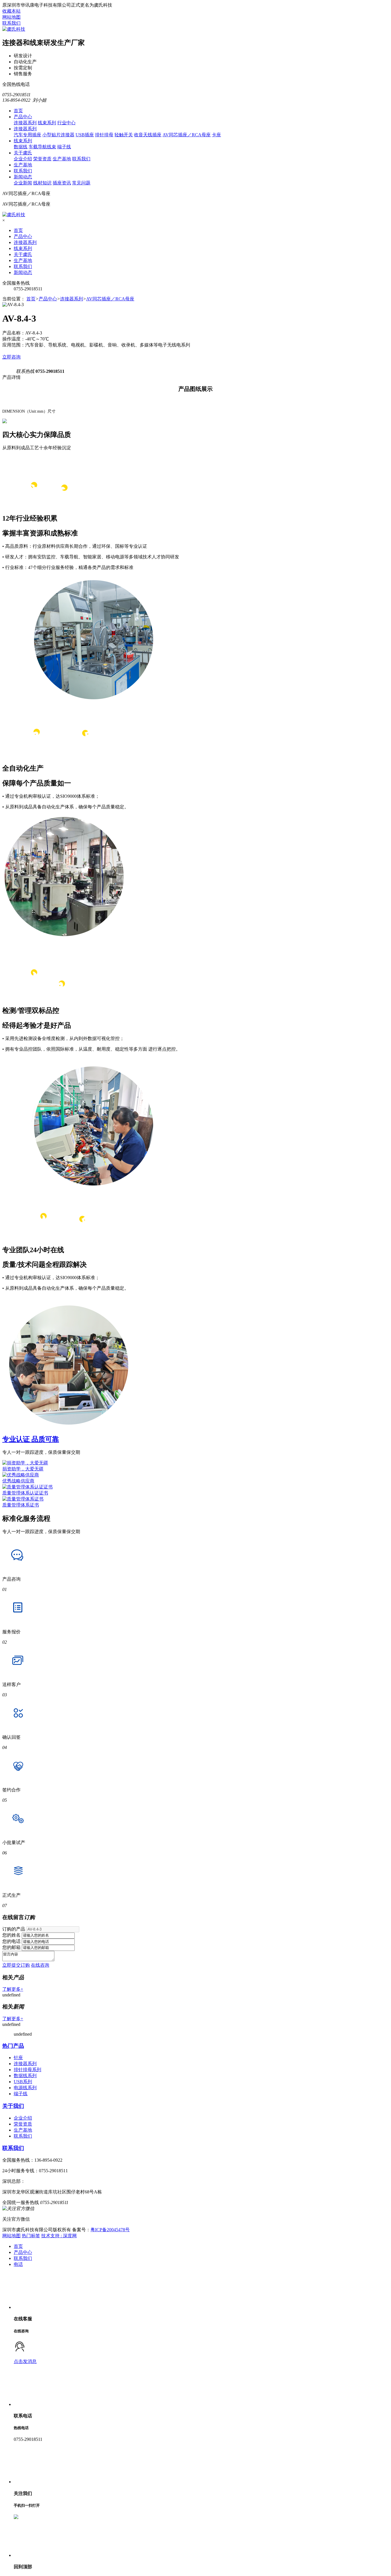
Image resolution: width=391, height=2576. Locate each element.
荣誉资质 (42, 159)
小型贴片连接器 (58, 135)
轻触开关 (124, 135)
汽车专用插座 (27, 135)
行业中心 (66, 123)
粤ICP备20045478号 (110, 2230)
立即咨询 (11, 357)
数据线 (21, 147)
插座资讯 (62, 183)
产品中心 (23, 117)
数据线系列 (25, 2076)
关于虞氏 (23, 153)
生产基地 (62, 159)
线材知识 (42, 183)
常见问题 (81, 183)
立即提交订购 (16, 1965)
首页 (18, 111)
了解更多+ (13, 1989)
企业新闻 (23, 183)
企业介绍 (23, 159)
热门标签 (31, 2236)
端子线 (64, 147)
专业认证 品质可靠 (31, 1439)
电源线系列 (25, 2088)
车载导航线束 (42, 147)
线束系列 (47, 123)
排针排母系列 (27, 2070)
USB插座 (85, 135)
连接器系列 (25, 123)
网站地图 (11, 17)
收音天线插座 (148, 135)
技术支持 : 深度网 (59, 2236)
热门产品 (13, 2046)
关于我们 (13, 2106)
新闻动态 (23, 177)
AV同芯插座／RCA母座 (187, 135)
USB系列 (23, 2082)
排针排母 (104, 135)
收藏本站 (11, 11)
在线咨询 (40, 1965)
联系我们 (11, 23)
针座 (18, 2058)
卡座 (216, 135)
